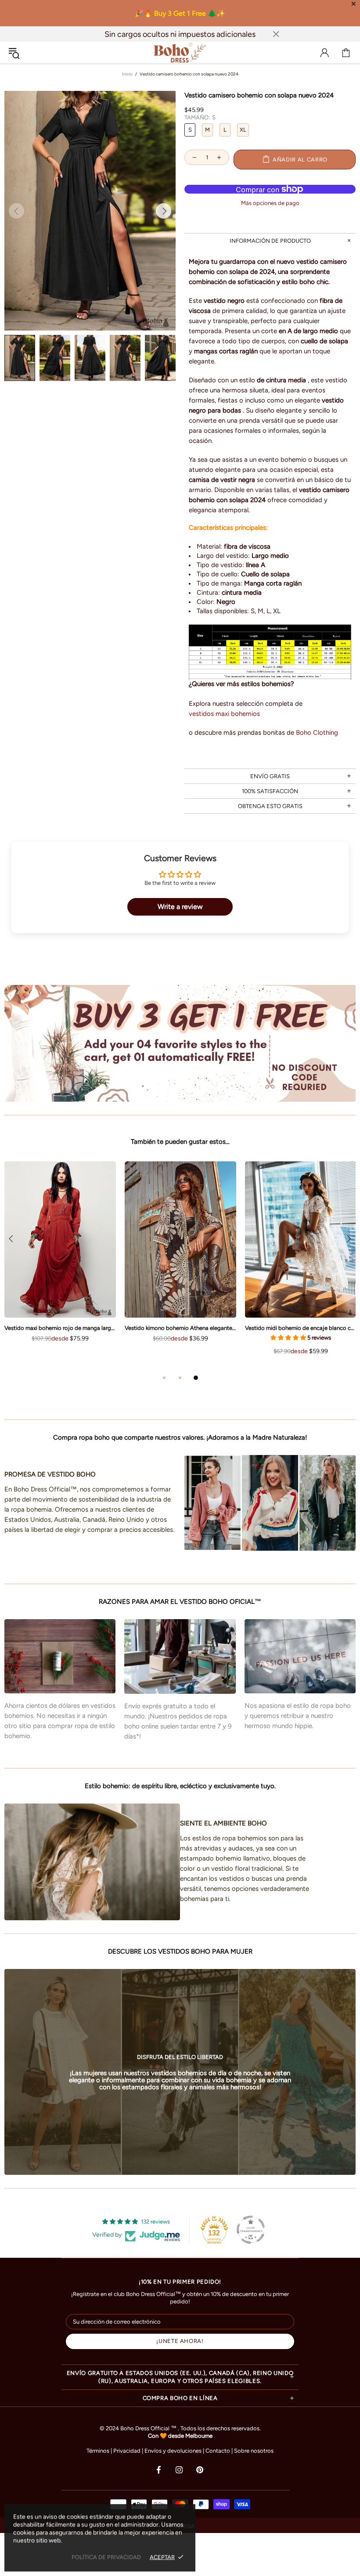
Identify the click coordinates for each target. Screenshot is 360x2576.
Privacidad (127, 2451)
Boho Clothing (317, 733)
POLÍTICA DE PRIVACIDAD (106, 2557)
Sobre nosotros (254, 2451)
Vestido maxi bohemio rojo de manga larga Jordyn (60, 1328)
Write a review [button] (180, 907)
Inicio (127, 74)
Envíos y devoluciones (173, 2451)
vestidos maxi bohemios (224, 714)
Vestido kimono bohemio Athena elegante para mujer (180, 1328)
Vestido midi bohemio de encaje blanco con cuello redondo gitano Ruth (301, 1328)
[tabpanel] (180, 1261)
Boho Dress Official (180, 53)
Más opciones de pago (270, 203)
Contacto (218, 2451)
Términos (98, 2451)
